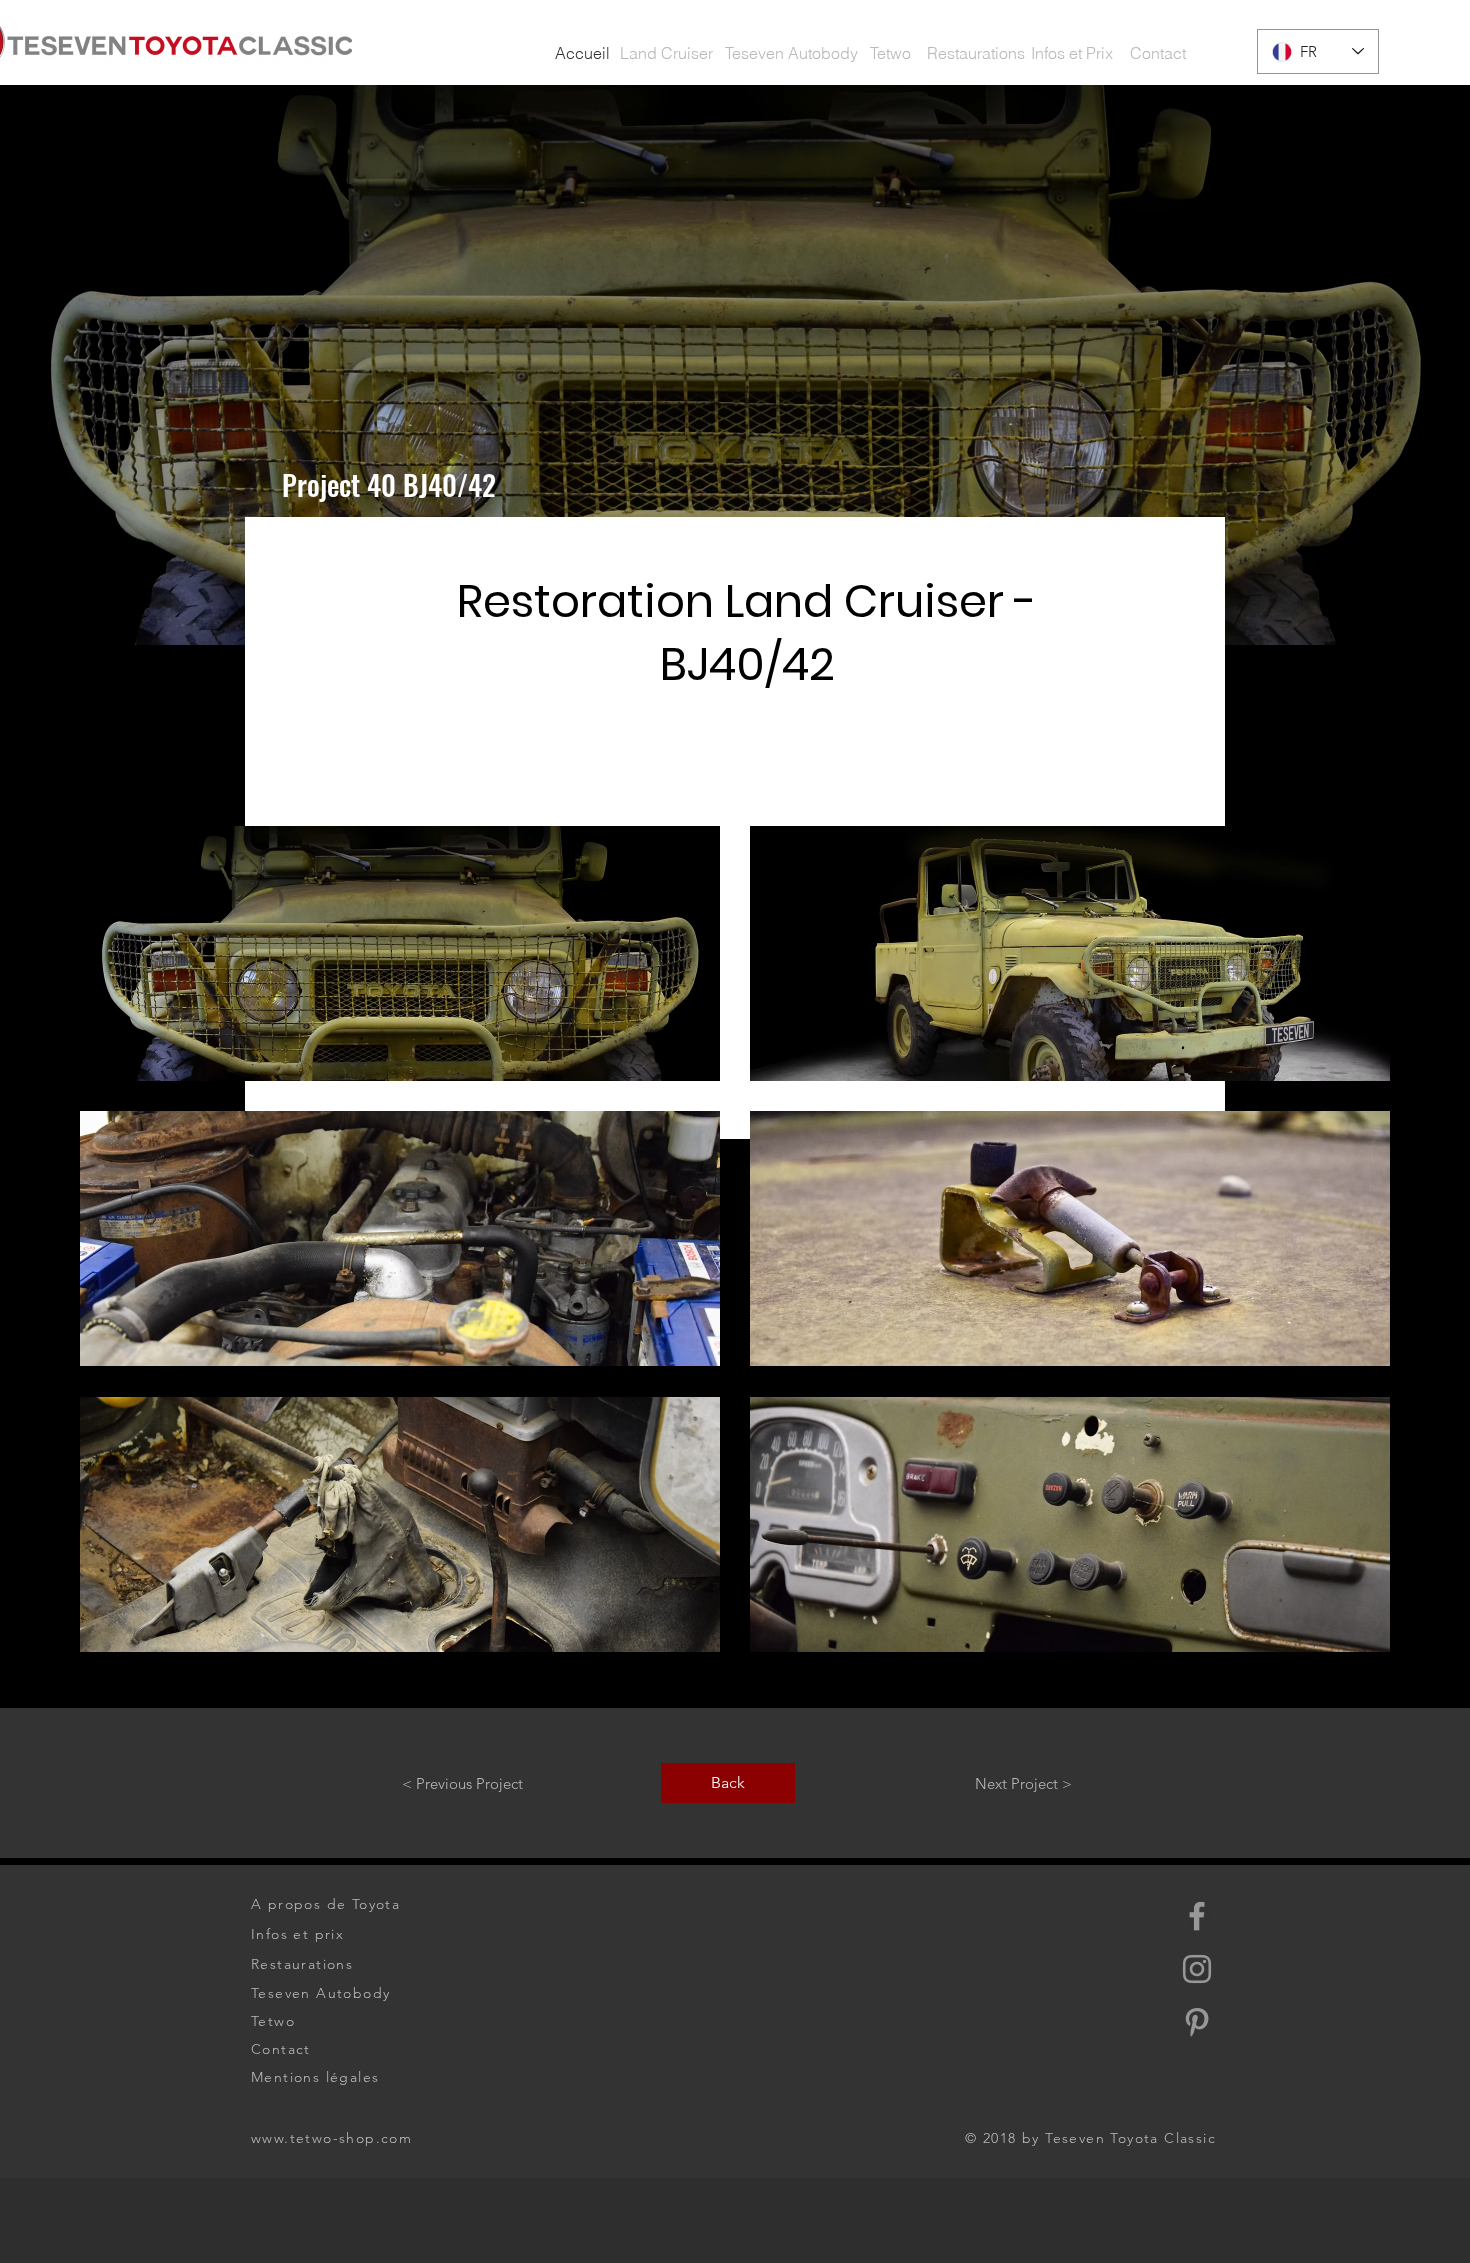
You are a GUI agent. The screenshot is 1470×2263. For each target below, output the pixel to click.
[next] (1347, 1256)
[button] (582, 53)
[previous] (122, 1256)
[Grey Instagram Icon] (1197, 1969)
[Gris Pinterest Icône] (1197, 2022)
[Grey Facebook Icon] (1197, 1916)
